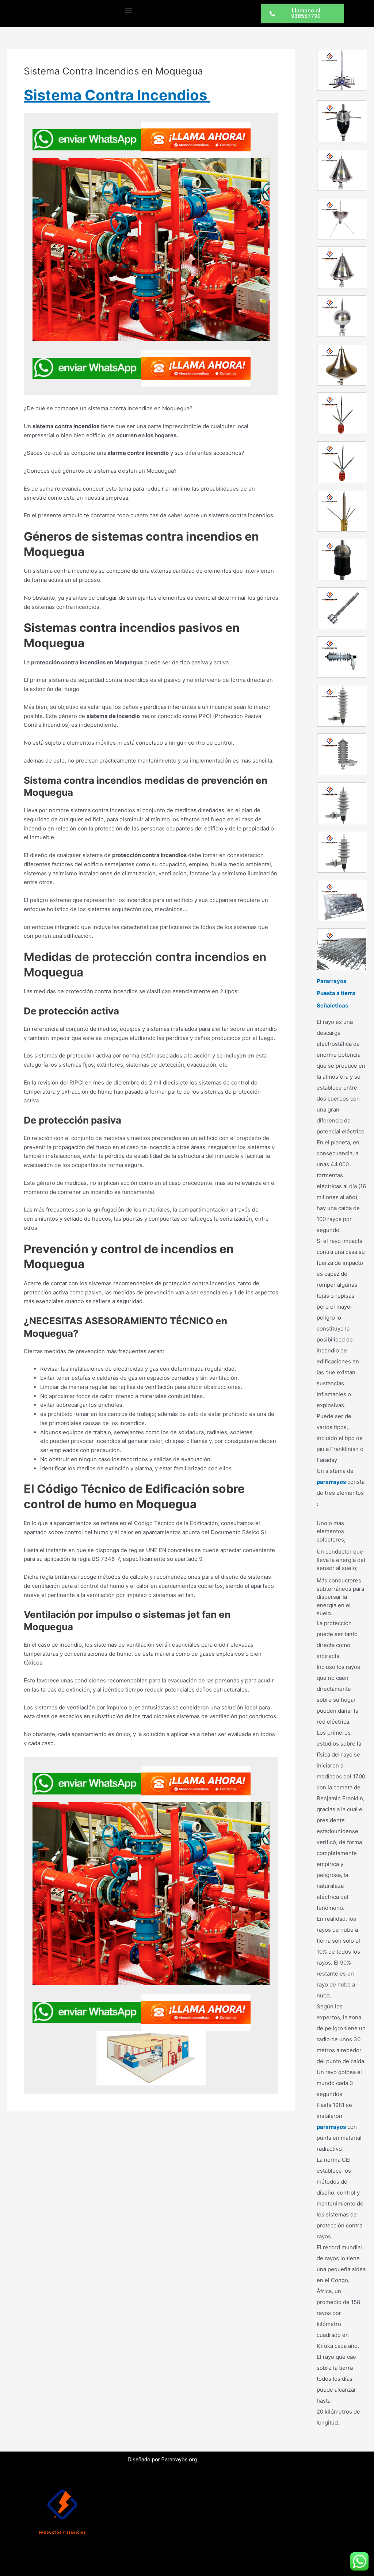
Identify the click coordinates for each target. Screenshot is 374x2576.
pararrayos (331, 1482)
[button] (128, 10)
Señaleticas (332, 1005)
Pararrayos (331, 981)
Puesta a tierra (336, 993)
